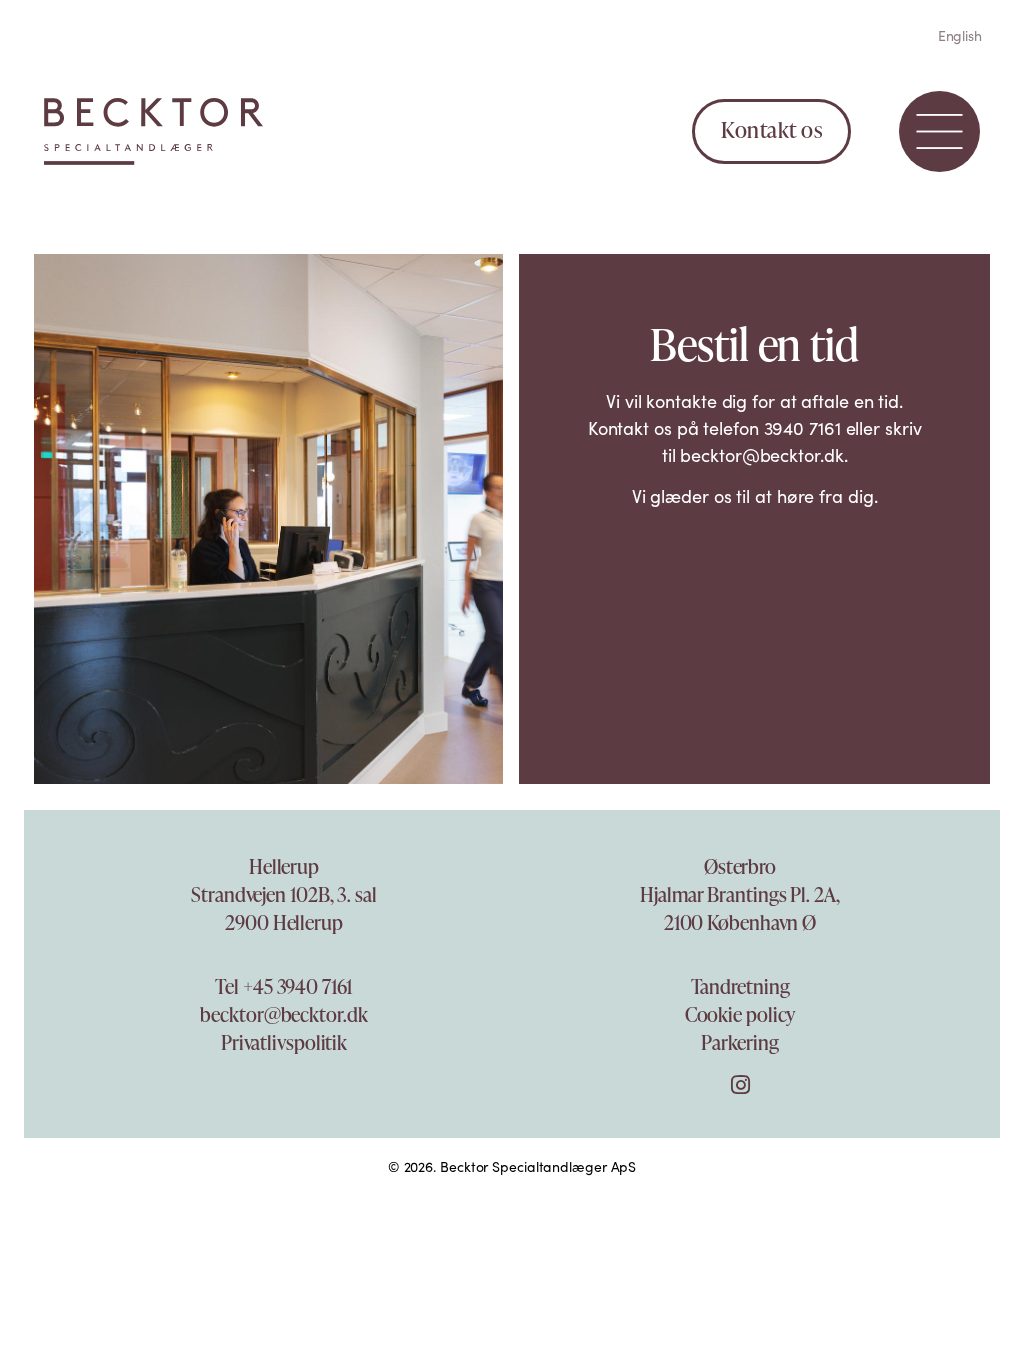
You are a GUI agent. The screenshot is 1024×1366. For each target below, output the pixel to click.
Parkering (739, 1042)
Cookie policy (740, 1014)
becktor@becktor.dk (283, 1014)
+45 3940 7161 (298, 986)
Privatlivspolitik (284, 1042)
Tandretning (740, 986)
